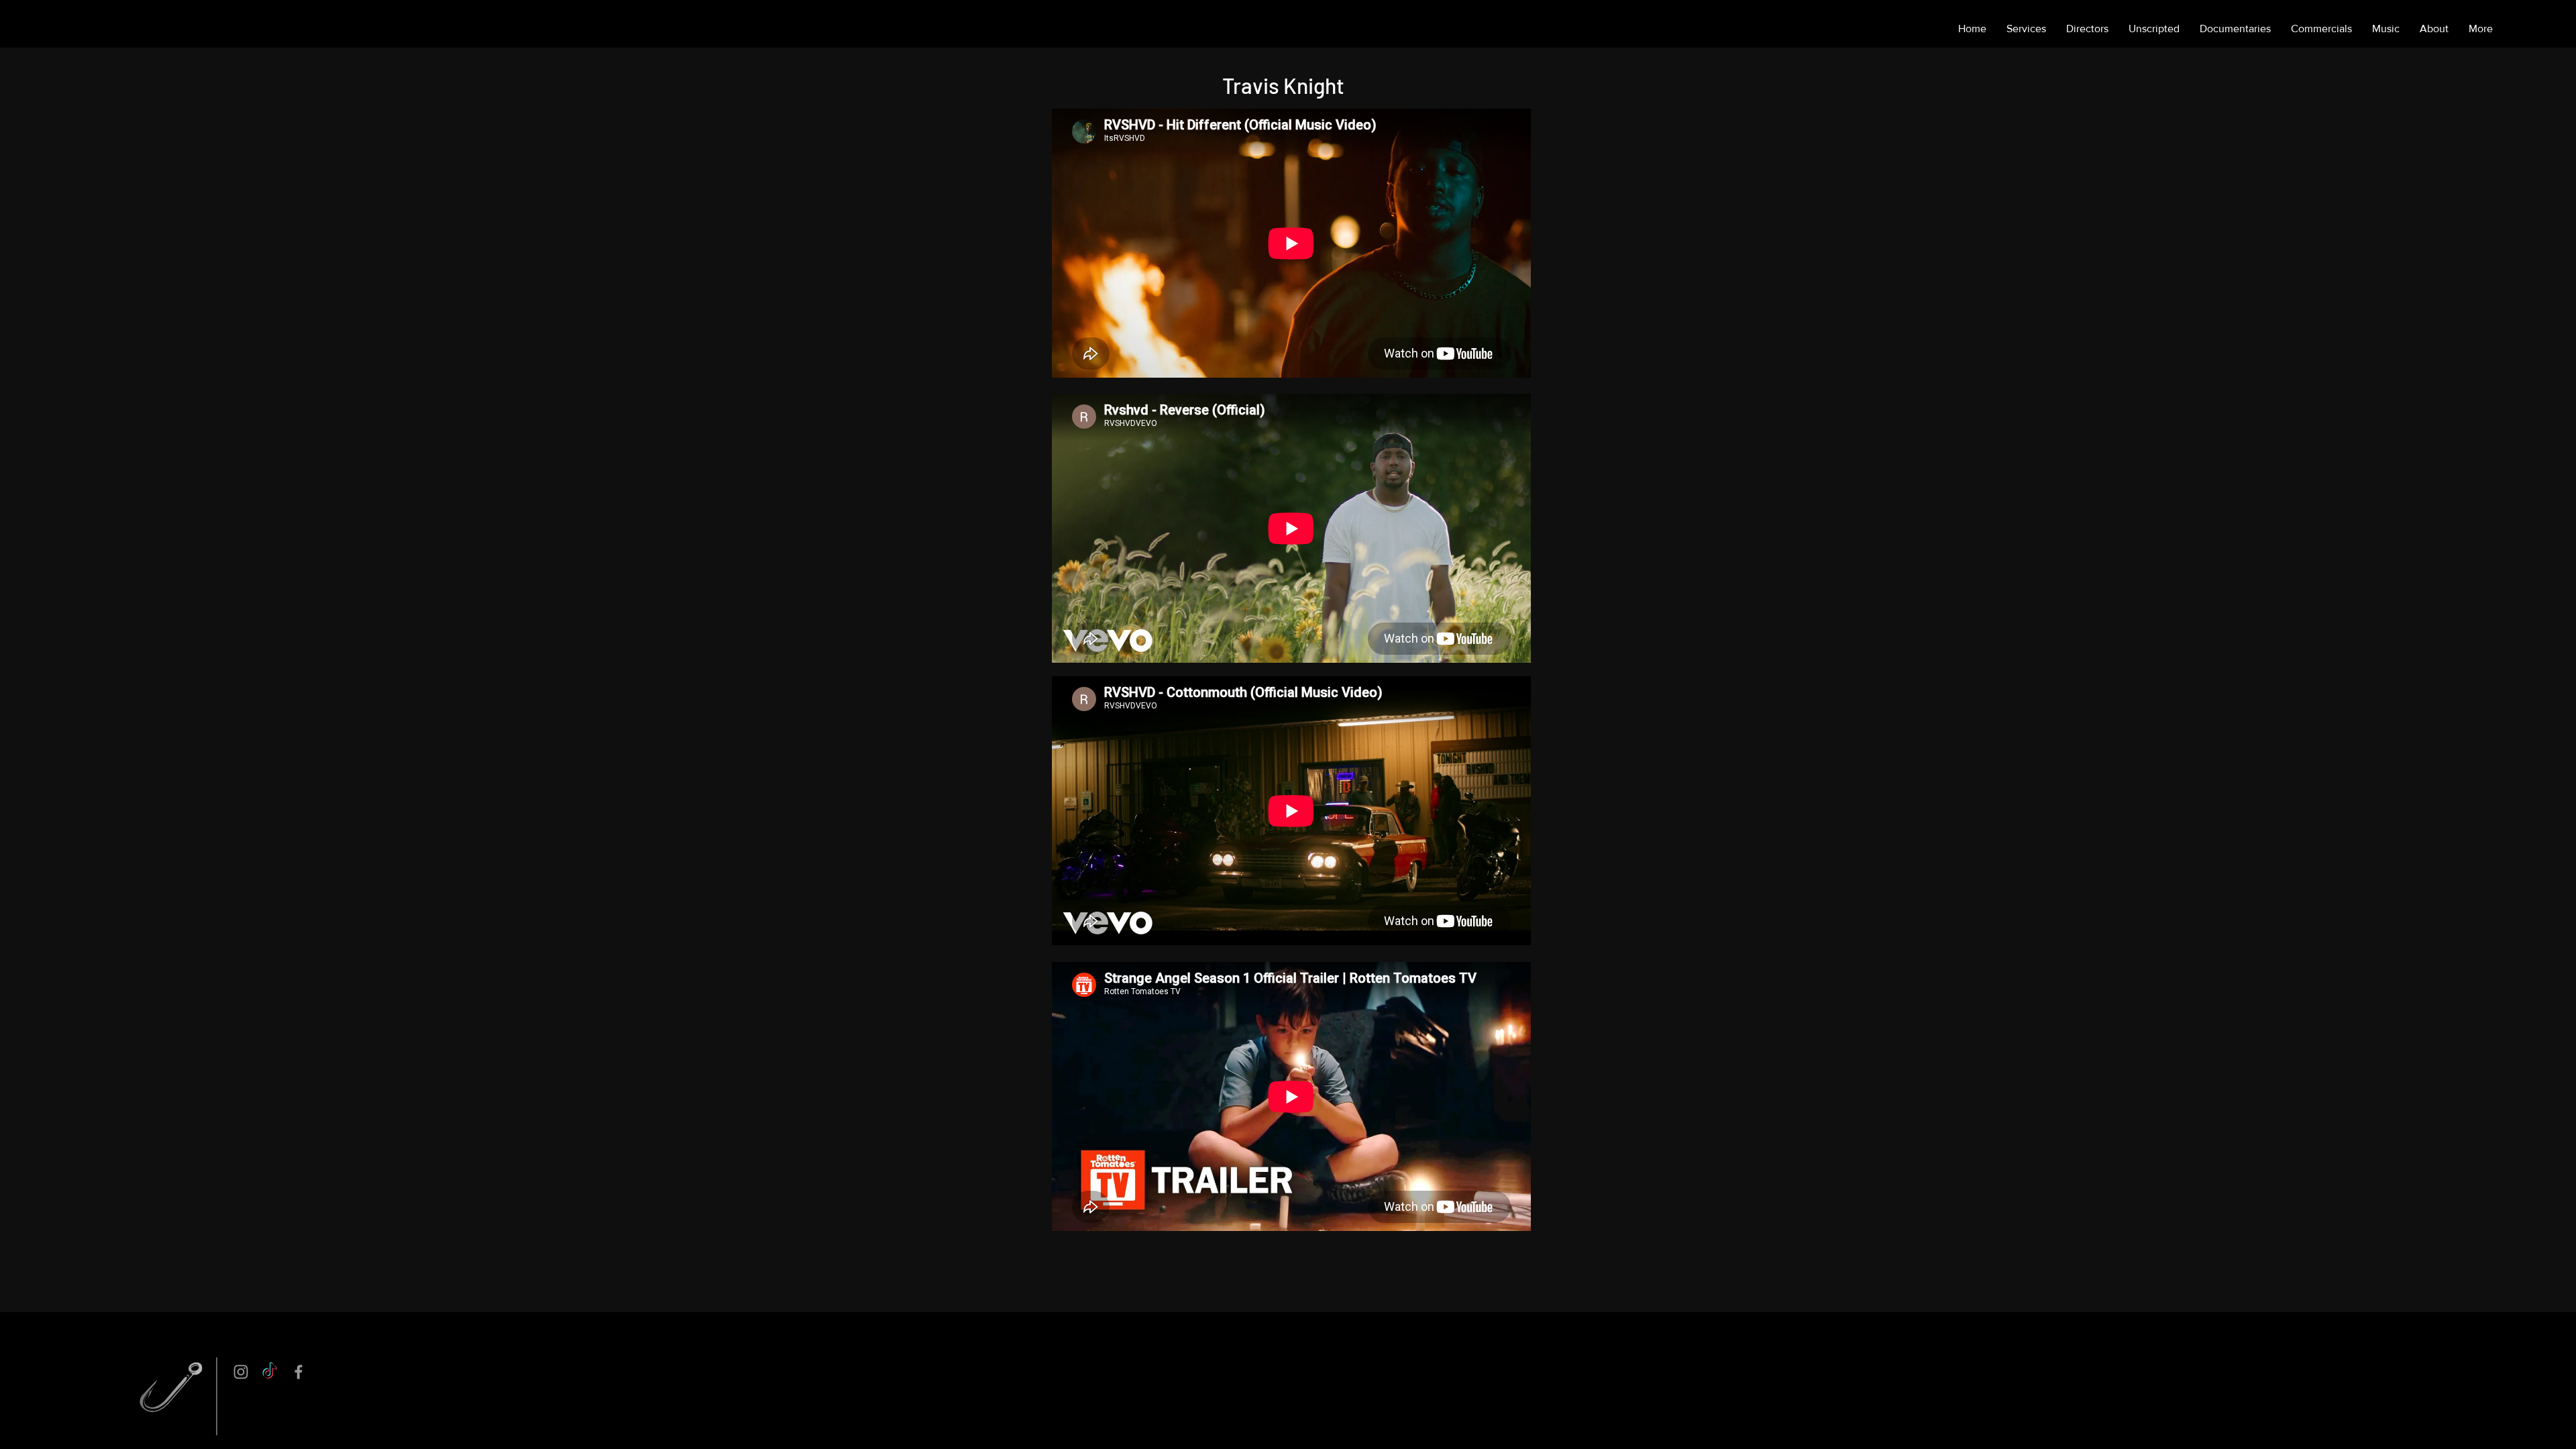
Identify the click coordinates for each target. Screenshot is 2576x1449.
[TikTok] (270, 1372)
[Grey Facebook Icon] (299, 1372)
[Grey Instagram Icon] (241, 1372)
